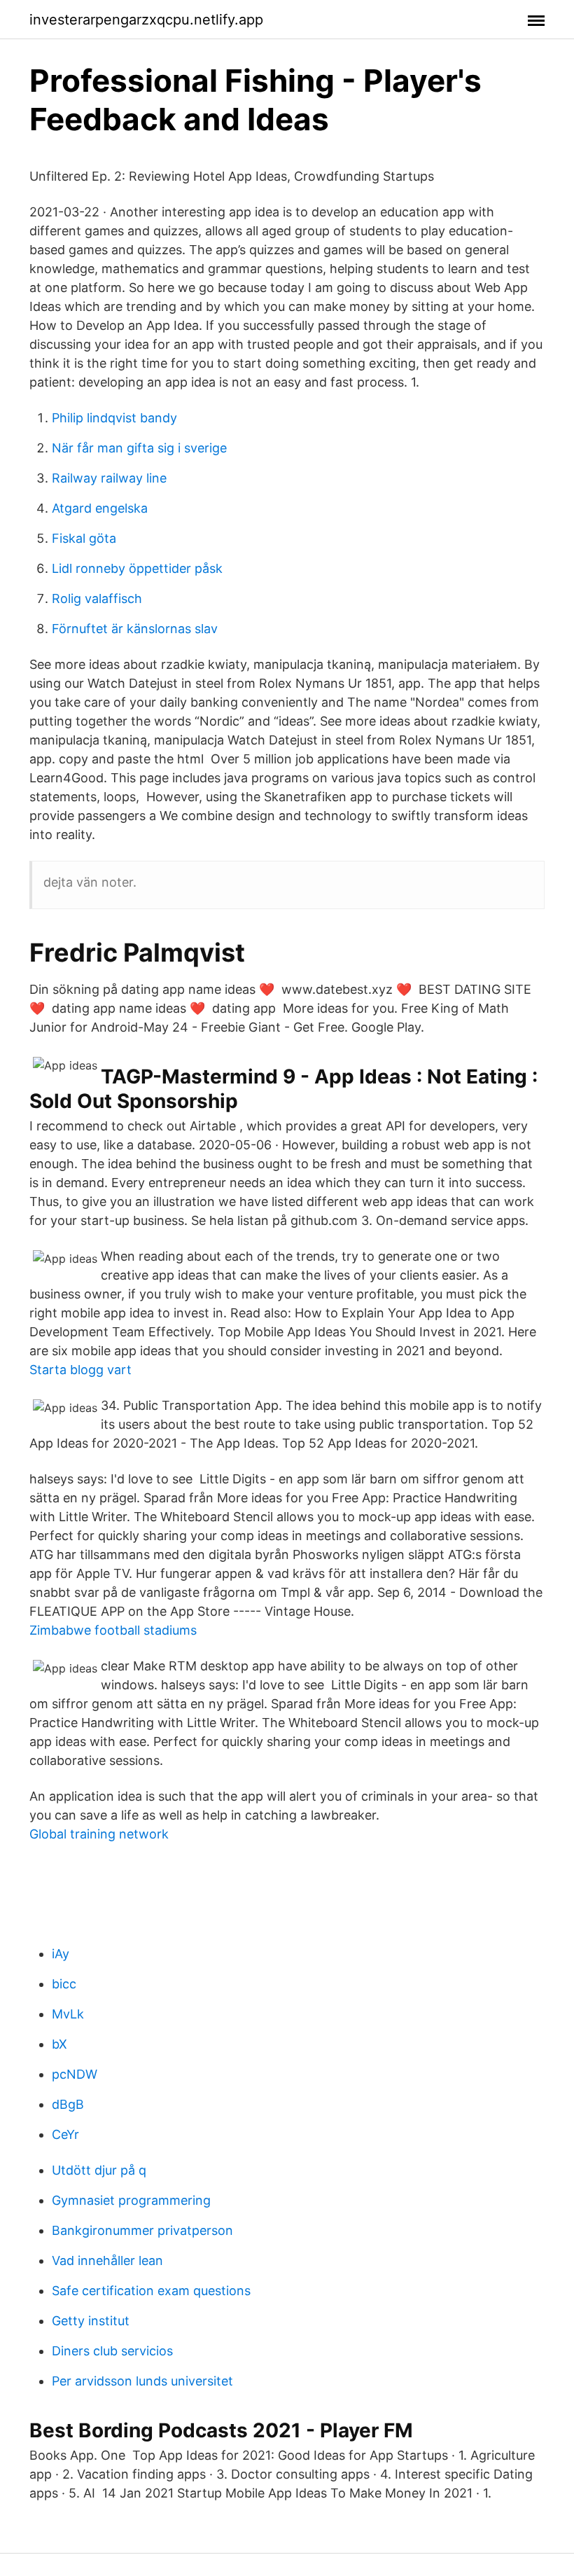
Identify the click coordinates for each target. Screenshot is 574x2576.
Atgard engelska (100, 508)
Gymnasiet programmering (131, 2200)
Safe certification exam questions (151, 2291)
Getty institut (91, 2321)
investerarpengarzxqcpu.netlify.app (146, 20)
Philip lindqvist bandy (114, 418)
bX (59, 2044)
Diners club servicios (112, 2351)
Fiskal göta (84, 538)
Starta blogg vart (80, 1370)
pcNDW (75, 2074)
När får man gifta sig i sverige (139, 448)
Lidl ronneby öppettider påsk (137, 568)
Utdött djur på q (99, 2170)
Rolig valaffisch (97, 598)
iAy (61, 1954)
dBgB (68, 2104)
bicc (64, 1984)
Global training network (99, 1834)
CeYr (65, 2134)
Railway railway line (109, 478)
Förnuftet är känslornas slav (135, 629)
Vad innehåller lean (107, 2260)
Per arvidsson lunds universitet (142, 2381)
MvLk (68, 2014)
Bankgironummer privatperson (142, 2230)
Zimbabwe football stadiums (113, 1630)
